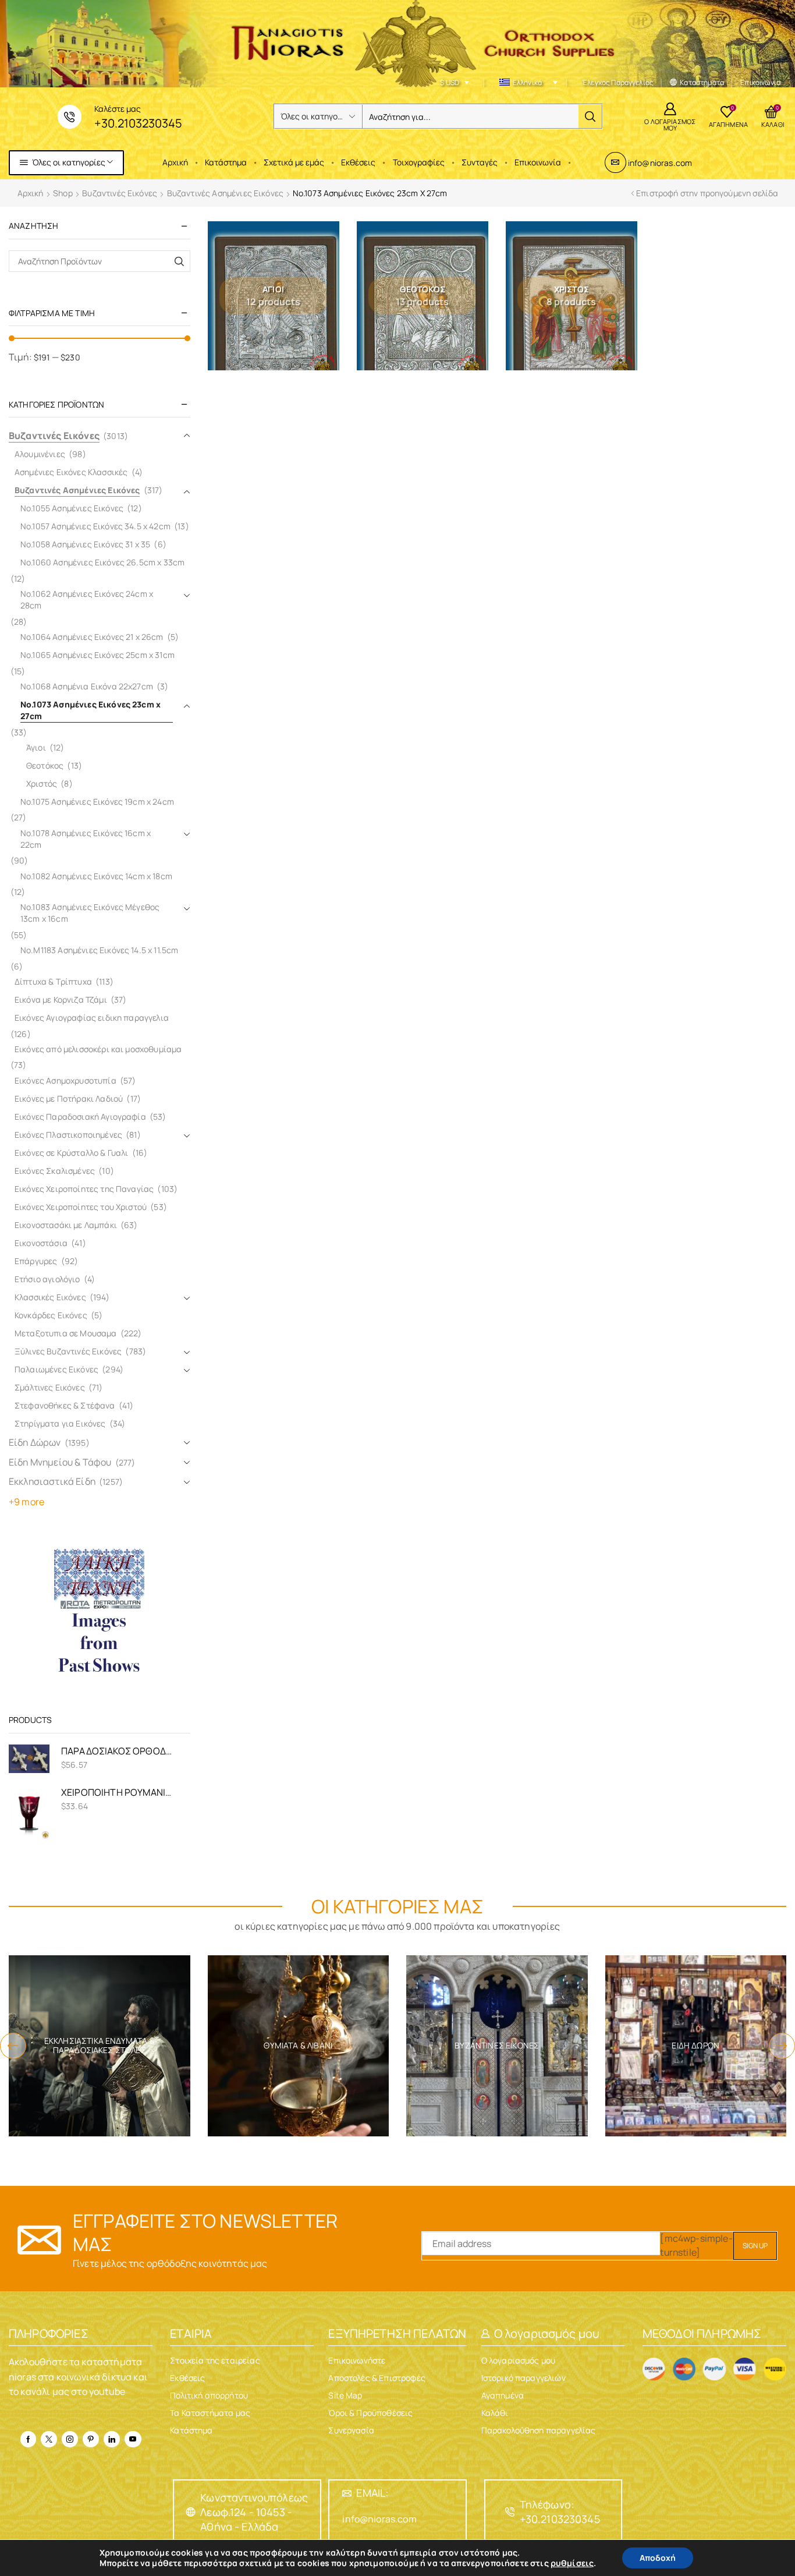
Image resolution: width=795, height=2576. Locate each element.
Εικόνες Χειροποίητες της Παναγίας (84, 1189)
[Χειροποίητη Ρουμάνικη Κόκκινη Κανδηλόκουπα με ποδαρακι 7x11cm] (29, 1812)
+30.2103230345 (138, 123)
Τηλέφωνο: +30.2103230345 (560, 2512)
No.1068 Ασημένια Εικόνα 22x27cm (87, 686)
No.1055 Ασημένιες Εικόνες (72, 508)
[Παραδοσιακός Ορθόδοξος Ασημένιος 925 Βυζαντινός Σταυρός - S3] (29, 1758)
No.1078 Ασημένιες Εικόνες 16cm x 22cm (86, 839)
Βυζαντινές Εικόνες (120, 193)
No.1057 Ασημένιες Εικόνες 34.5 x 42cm (95, 526)
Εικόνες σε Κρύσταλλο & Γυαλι (71, 1153)
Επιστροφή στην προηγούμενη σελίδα (707, 193)
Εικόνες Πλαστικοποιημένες (68, 1135)
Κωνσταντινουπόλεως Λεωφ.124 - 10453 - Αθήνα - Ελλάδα (254, 2512)
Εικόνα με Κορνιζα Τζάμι (61, 999)
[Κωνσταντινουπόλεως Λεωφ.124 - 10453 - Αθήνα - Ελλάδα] (191, 2512)
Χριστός (42, 783)
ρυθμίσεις (572, 2563)
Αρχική (175, 162)
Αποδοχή (658, 2558)
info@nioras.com (660, 163)
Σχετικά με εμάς (294, 162)
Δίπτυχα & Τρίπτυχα (53, 981)
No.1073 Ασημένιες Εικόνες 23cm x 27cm (90, 710)
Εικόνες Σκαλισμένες (55, 1171)
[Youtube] (133, 2439)
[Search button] (590, 116)
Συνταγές (480, 162)
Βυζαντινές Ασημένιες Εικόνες (225, 193)
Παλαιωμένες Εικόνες (56, 1369)
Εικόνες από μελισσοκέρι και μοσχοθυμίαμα (98, 1049)
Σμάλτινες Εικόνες (50, 1387)
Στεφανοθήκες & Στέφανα (65, 1405)
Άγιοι (36, 747)
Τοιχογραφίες (419, 162)
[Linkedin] (112, 2439)
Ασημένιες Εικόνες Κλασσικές (71, 472)
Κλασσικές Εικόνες (50, 1297)
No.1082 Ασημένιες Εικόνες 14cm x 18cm (96, 876)
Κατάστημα (226, 162)
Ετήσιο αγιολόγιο (47, 1279)
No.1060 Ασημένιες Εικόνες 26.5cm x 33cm (102, 562)
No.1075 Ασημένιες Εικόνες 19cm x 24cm (97, 802)
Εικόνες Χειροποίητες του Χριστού (81, 1207)
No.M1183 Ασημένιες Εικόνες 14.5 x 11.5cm (99, 950)
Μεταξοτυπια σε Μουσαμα (66, 1333)
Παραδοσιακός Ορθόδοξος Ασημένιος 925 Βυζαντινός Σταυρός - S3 (118, 1751)
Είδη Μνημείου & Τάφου (60, 1462)
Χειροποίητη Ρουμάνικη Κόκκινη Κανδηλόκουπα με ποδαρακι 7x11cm (118, 1792)
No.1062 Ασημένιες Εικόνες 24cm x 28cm (87, 599)
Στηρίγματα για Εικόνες (60, 1423)
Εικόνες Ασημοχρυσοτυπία (65, 1080)
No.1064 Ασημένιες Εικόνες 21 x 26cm (92, 637)
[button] (13, 2046)
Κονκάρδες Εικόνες (51, 1315)
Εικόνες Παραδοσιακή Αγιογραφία (80, 1117)
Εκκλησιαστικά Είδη (52, 1481)
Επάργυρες (36, 1261)
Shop (63, 193)
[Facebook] (28, 2439)
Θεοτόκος (45, 765)
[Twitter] (49, 2439)
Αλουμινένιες (40, 454)
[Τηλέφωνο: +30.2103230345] (510, 2512)
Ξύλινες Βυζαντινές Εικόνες (68, 1351)
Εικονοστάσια (41, 1243)
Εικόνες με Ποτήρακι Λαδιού (69, 1098)
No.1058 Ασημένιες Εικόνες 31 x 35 (85, 544)
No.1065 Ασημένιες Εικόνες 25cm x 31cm (97, 655)
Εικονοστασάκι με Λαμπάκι (66, 1225)
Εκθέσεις (358, 162)
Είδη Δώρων (35, 1442)
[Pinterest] (91, 2439)
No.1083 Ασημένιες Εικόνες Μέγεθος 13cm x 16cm (90, 913)
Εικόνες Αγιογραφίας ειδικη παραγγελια (92, 1018)
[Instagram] (70, 2439)
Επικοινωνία (538, 162)
